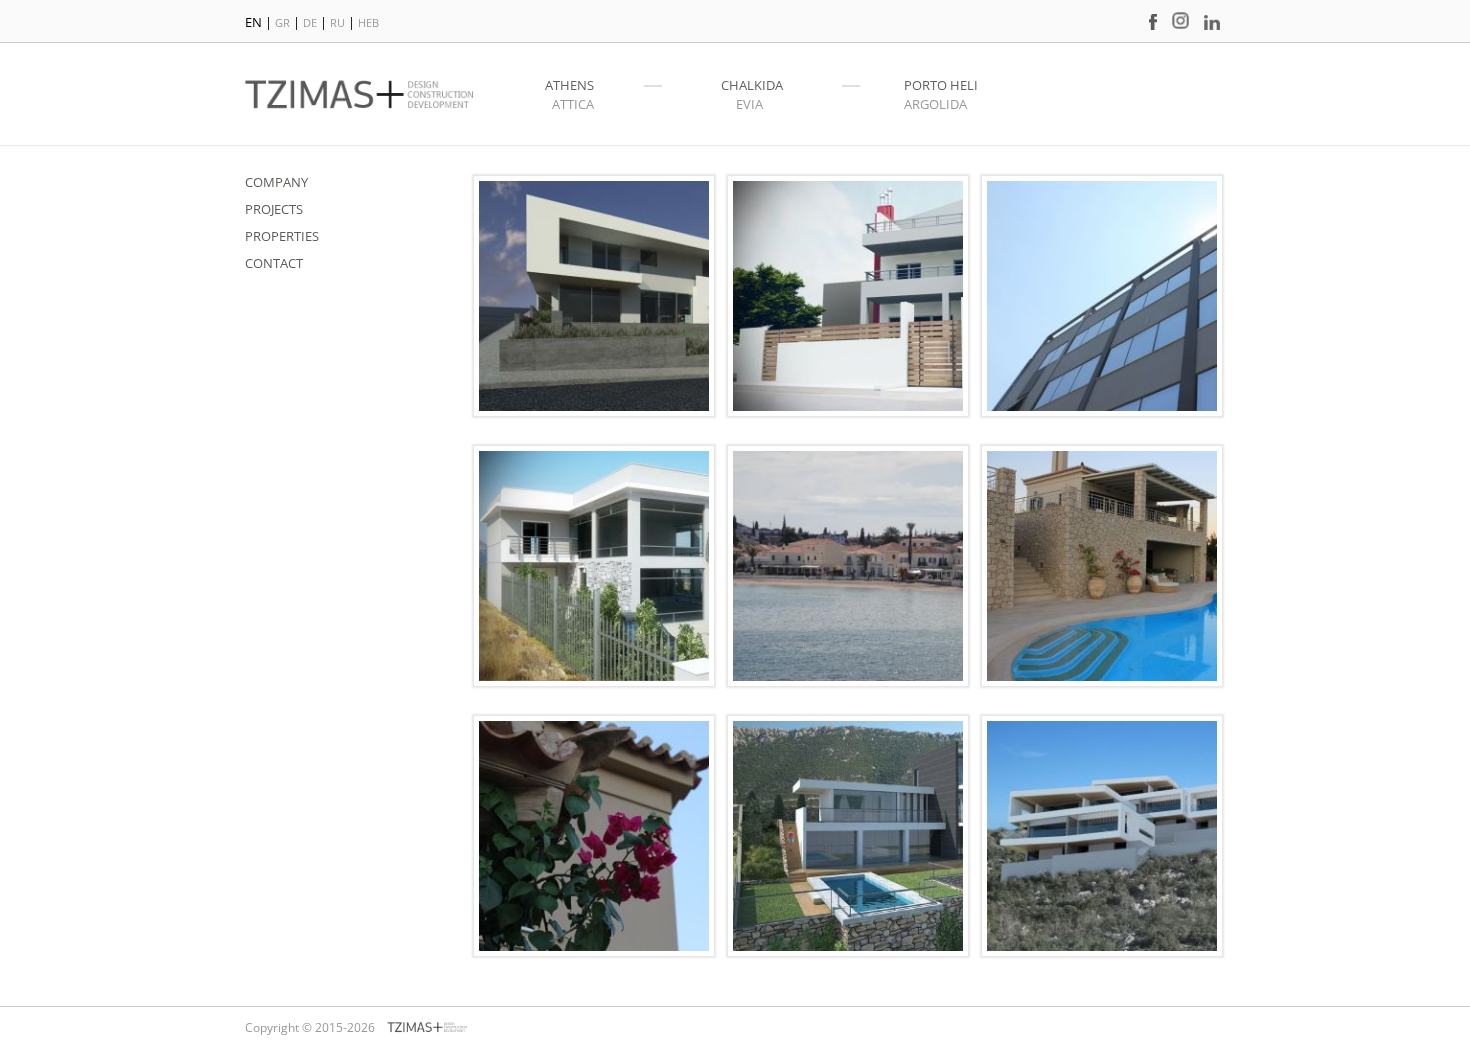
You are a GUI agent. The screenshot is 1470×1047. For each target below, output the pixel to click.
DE (311, 22)
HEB (368, 22)
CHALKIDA (752, 85)
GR (284, 22)
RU (339, 22)
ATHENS (569, 85)
